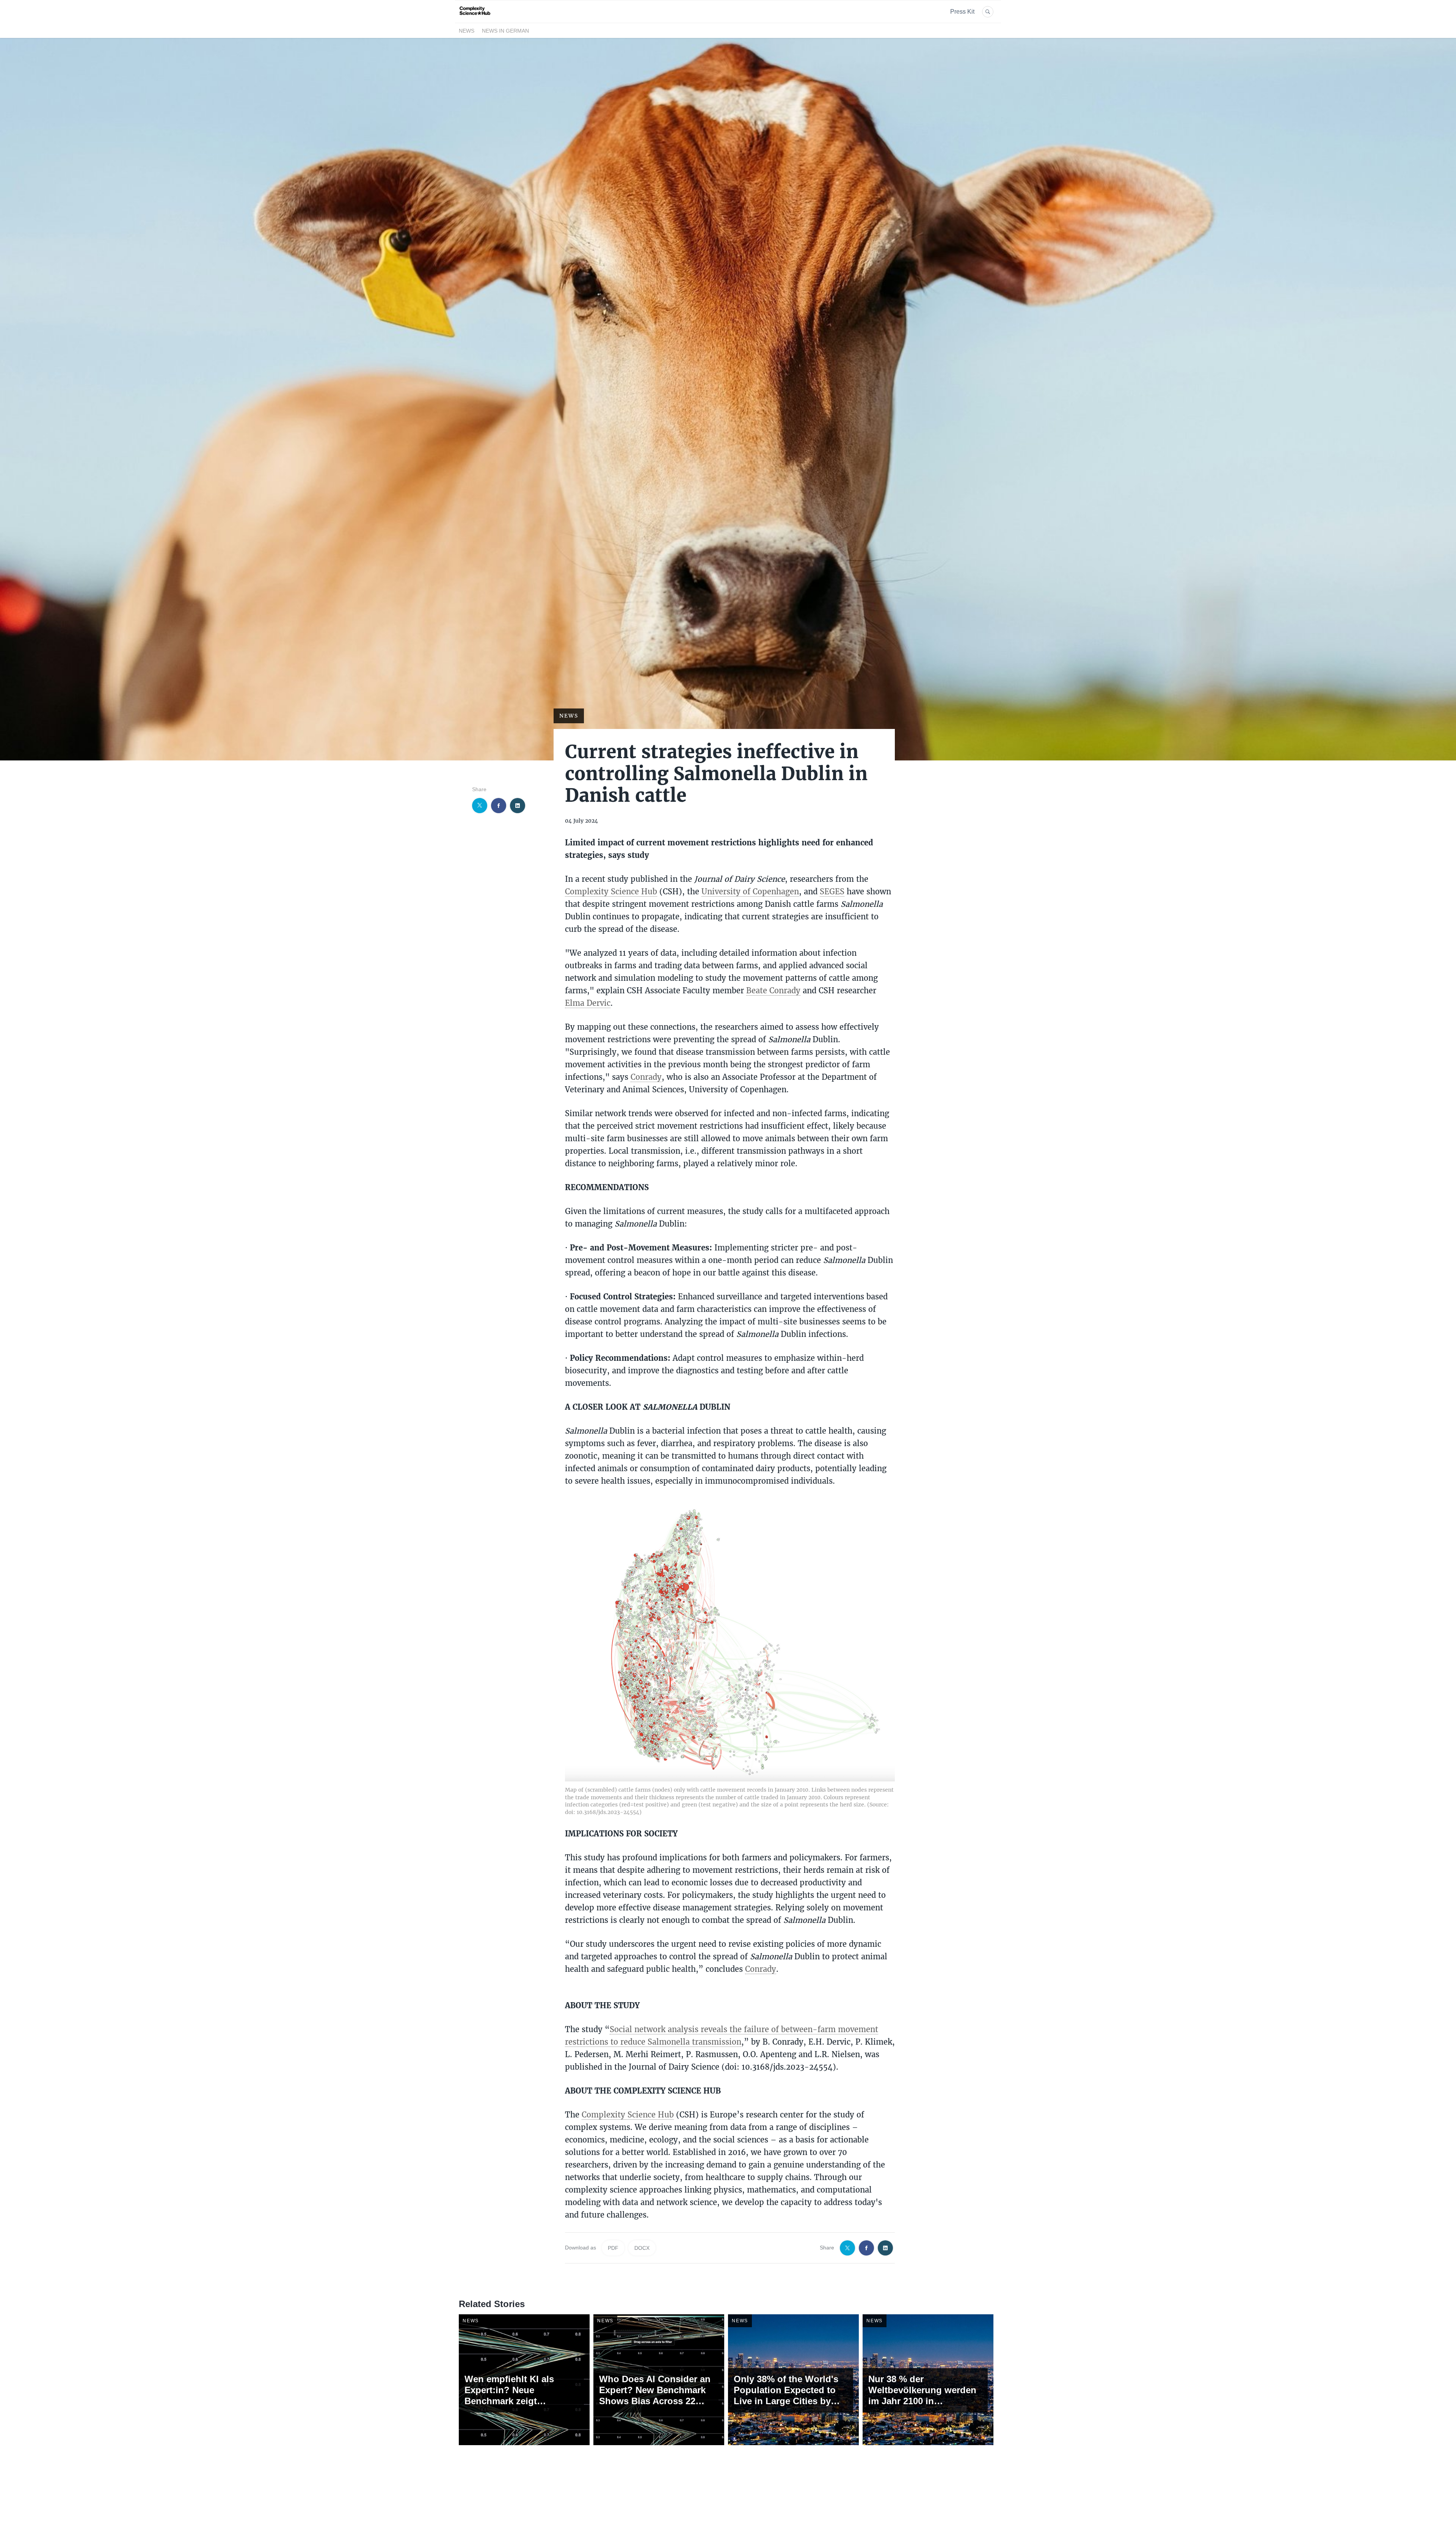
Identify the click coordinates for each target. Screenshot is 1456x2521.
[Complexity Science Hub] (475, 18)
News (467, 31)
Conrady (646, 1077)
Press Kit (962, 12)
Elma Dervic (588, 1003)
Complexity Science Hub (611, 891)
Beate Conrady (773, 990)
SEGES (832, 891)
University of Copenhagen (750, 891)
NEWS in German (505, 31)
